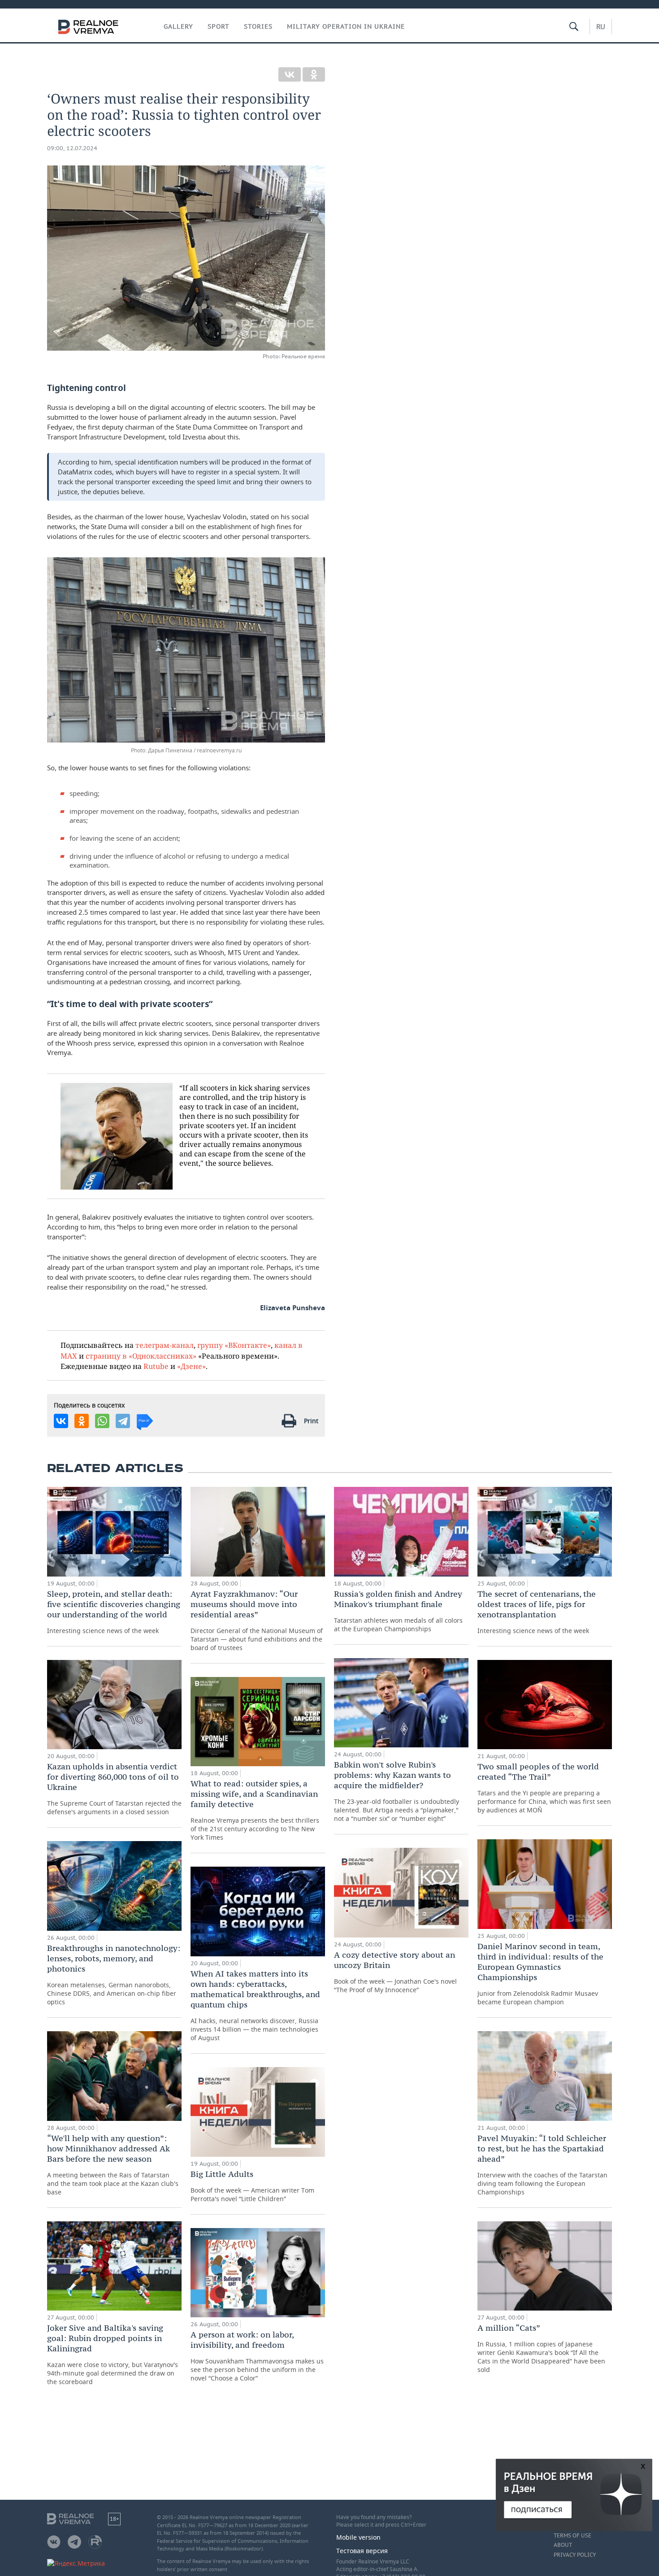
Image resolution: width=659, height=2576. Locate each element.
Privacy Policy (575, 2555)
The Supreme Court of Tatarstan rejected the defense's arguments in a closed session (114, 1789)
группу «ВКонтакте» (234, 1345)
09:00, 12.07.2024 (72, 148)
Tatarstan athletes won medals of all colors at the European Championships (398, 1611)
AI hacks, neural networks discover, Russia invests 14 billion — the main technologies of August (255, 2005)
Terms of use (572, 2536)
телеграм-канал (165, 1345)
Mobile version (358, 2537)
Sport (219, 26)
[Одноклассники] (314, 74)
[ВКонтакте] (290, 74)
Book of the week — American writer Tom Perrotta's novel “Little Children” (252, 2186)
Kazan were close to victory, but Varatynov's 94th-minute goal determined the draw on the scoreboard (113, 2354)
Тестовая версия (362, 2551)
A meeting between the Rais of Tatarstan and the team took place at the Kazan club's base (113, 2165)
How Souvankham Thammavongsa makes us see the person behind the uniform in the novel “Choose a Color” (257, 2356)
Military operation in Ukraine (346, 26)
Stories (258, 26)
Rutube (156, 1366)
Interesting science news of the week (114, 1612)
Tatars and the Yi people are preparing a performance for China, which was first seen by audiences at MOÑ (544, 1788)
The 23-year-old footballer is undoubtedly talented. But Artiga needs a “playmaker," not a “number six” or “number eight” (397, 1791)
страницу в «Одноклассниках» (141, 1356)
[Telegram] (123, 1421)
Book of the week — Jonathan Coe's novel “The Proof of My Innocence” (395, 1972)
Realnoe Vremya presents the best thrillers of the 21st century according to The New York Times (255, 1810)
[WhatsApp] (102, 1421)
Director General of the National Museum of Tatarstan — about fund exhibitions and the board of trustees (257, 1620)
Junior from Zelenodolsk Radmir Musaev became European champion (540, 1974)
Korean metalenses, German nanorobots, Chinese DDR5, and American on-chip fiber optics (114, 1974)
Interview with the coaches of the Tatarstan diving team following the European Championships (542, 2165)
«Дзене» (191, 1366)
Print (311, 1421)
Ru (601, 26)
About (563, 2545)
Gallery (178, 26)
